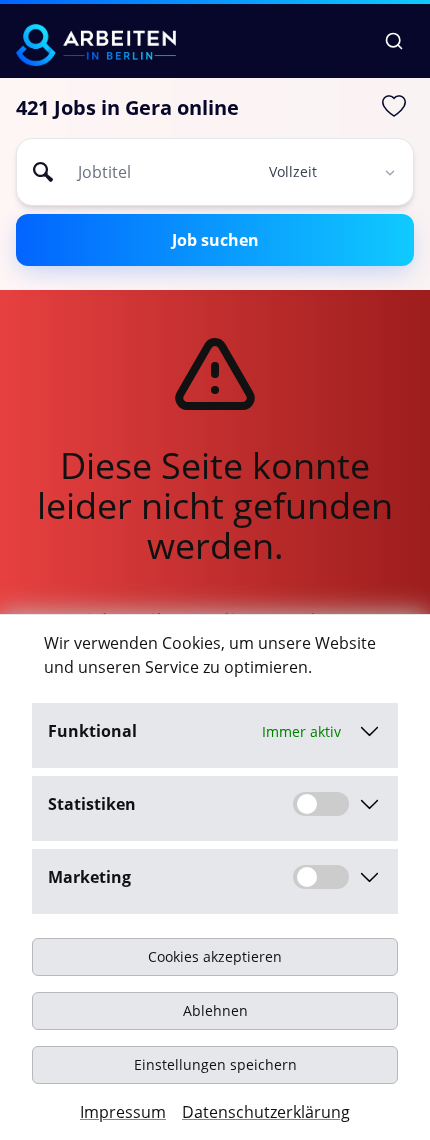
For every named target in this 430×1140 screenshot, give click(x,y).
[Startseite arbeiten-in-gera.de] (96, 45)
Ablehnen (215, 1010)
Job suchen (215, 240)
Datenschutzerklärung (266, 1112)
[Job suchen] (394, 41)
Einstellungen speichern (215, 1064)
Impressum (123, 1112)
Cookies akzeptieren (215, 956)
